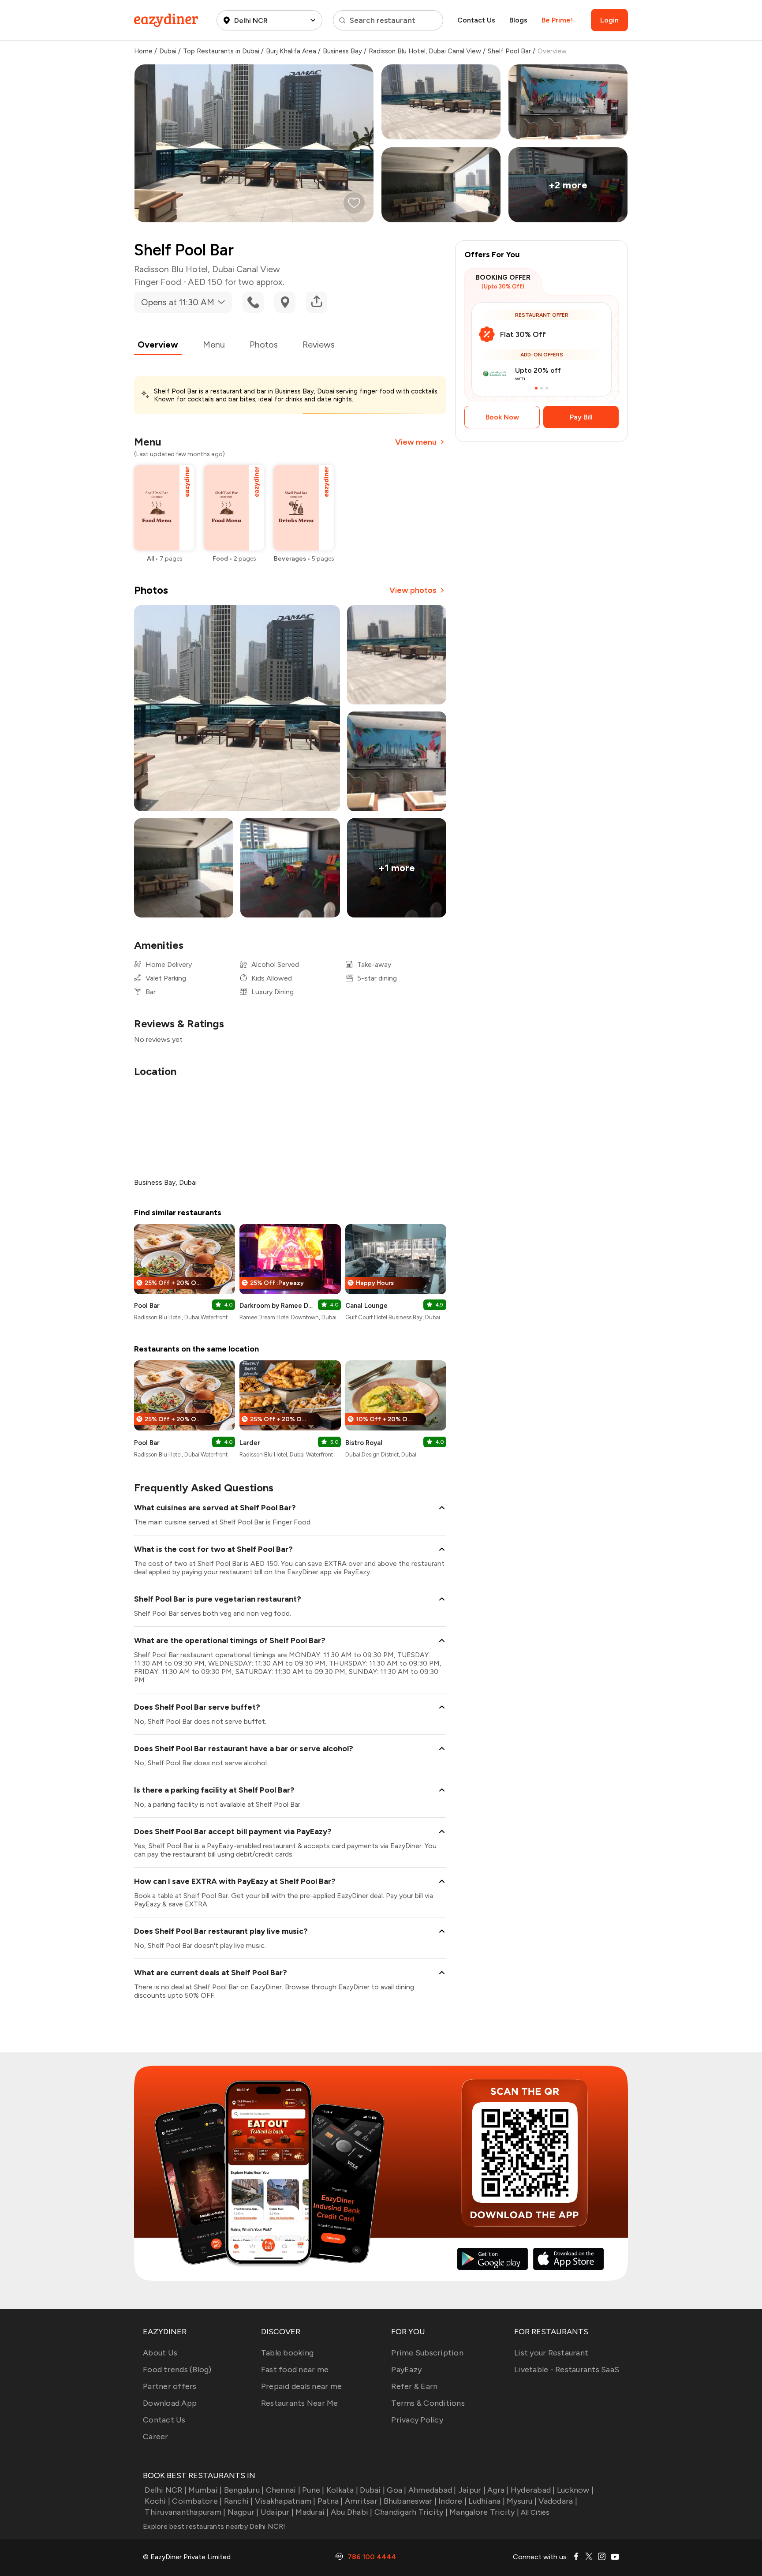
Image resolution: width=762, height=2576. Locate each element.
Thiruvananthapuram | (185, 2512)
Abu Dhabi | (352, 2512)
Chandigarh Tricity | (411, 2512)
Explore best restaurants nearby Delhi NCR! (214, 2526)
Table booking (287, 2353)
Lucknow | (575, 2490)
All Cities (534, 2512)
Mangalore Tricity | (484, 2512)
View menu (416, 442)
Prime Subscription (427, 2353)
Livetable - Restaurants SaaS (567, 2370)
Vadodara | (558, 2501)
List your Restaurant (551, 2353)
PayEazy (406, 2370)
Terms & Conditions (428, 2403)
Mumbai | (205, 2490)
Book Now (502, 417)
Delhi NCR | (166, 2490)
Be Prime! (557, 20)
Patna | (330, 2501)
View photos (413, 590)
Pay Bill (581, 417)
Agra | (498, 2490)
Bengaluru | (244, 2490)
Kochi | (157, 2501)
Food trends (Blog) (177, 2370)
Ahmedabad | (432, 2490)
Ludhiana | (487, 2501)
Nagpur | (243, 2512)
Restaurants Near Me (300, 2403)
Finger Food (158, 282)
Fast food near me (295, 2370)
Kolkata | (342, 2490)
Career (156, 2437)
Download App (170, 2403)
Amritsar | (363, 2501)
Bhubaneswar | (410, 2501)
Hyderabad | (533, 2490)
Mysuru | (522, 2501)
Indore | (452, 2501)
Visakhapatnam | (285, 2501)
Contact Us (476, 20)
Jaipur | (472, 2490)
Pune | (313, 2490)
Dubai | (372, 2490)
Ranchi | (238, 2501)
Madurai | (312, 2512)
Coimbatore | (197, 2501)
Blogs (518, 20)
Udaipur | (277, 2512)
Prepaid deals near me (301, 2386)
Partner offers (170, 2386)
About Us (160, 2353)
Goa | (396, 2490)
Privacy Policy (417, 2420)
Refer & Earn (414, 2386)
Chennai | (283, 2490)
